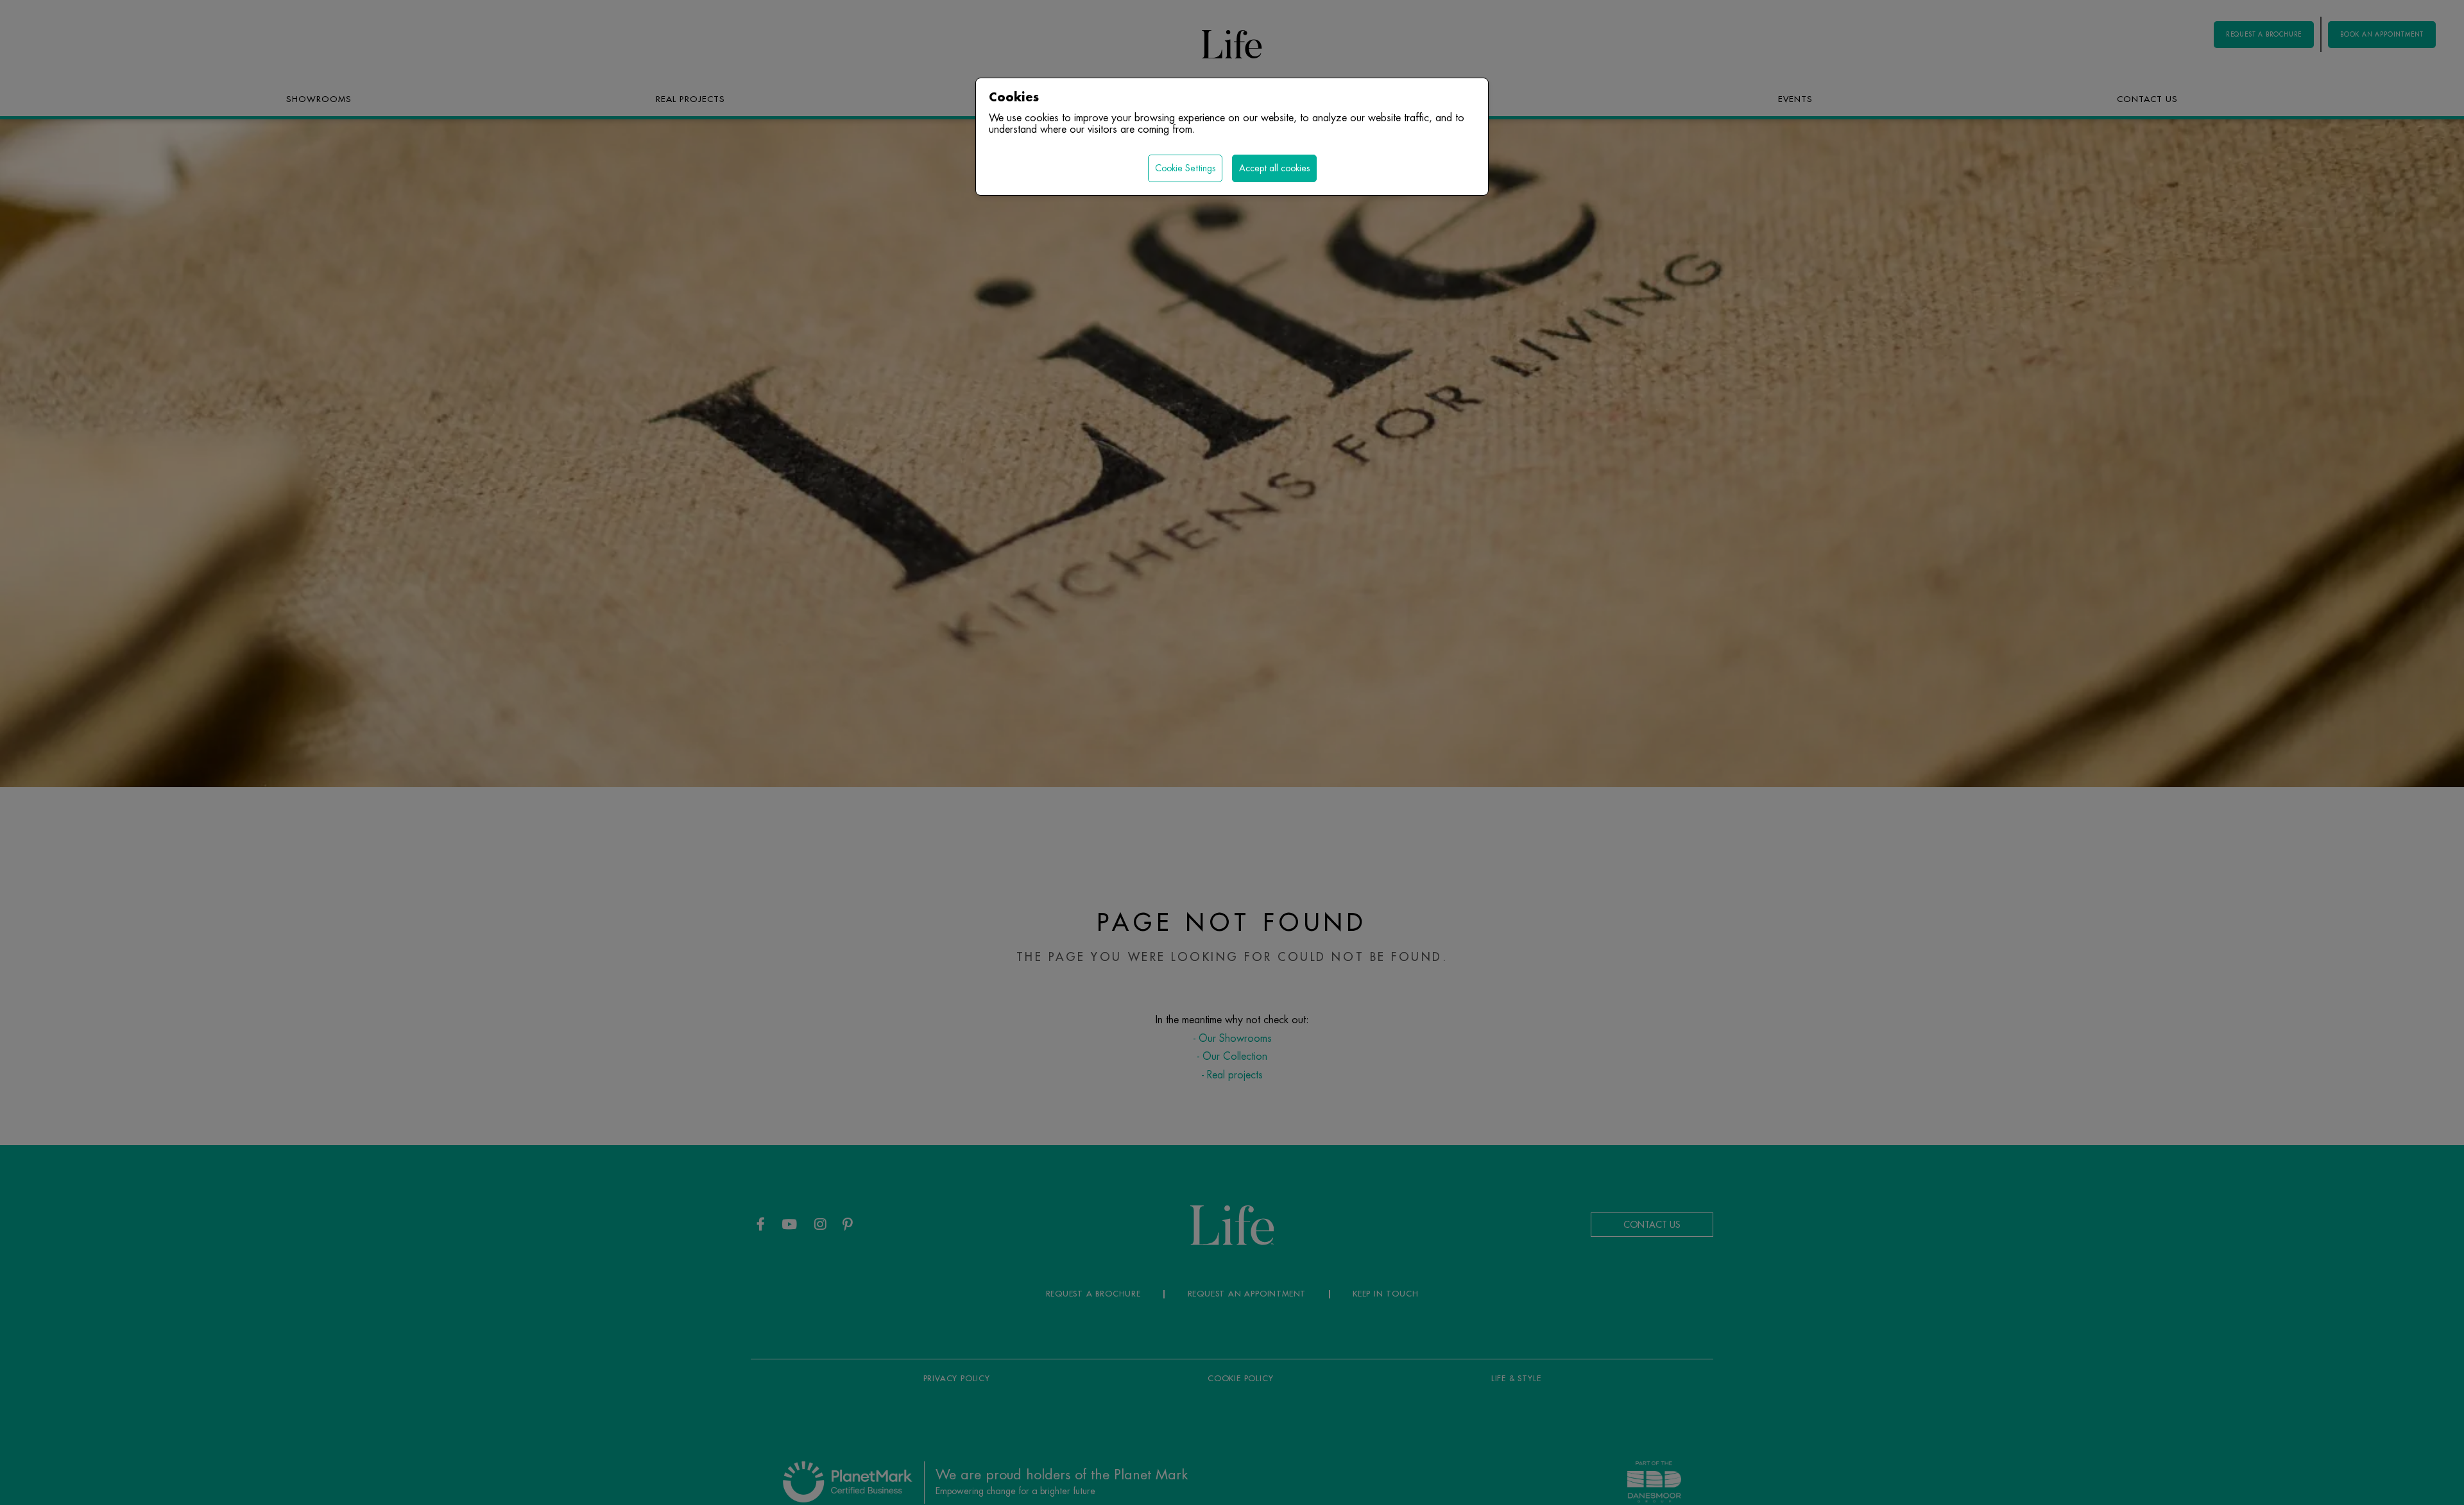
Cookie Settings (1185, 168)
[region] (1232, 752)
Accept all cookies (1274, 168)
